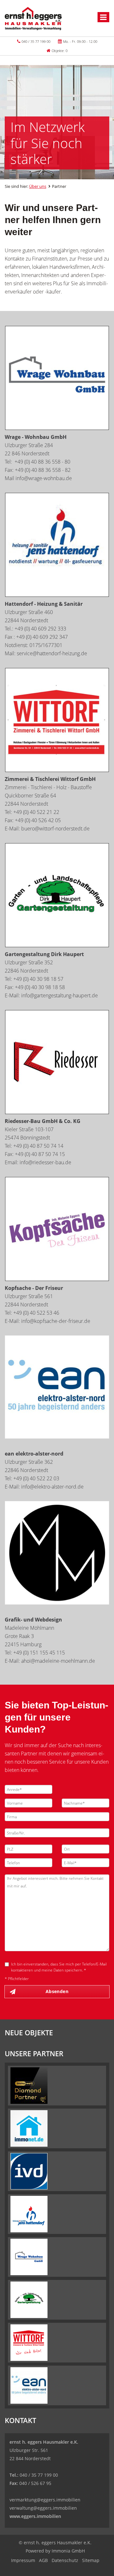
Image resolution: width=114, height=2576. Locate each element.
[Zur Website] (57, 378)
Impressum (23, 2560)
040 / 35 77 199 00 (36, 41)
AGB (43, 2560)
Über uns (38, 186)
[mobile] (103, 17)
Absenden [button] (57, 1991)
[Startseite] (33, 18)
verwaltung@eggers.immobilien (43, 2508)
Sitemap (91, 2560)
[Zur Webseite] (57, 720)
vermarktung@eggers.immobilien (45, 2500)
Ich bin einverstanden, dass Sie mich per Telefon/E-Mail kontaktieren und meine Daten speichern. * (59, 1967)
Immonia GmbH (68, 2551)
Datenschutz (65, 2560)
